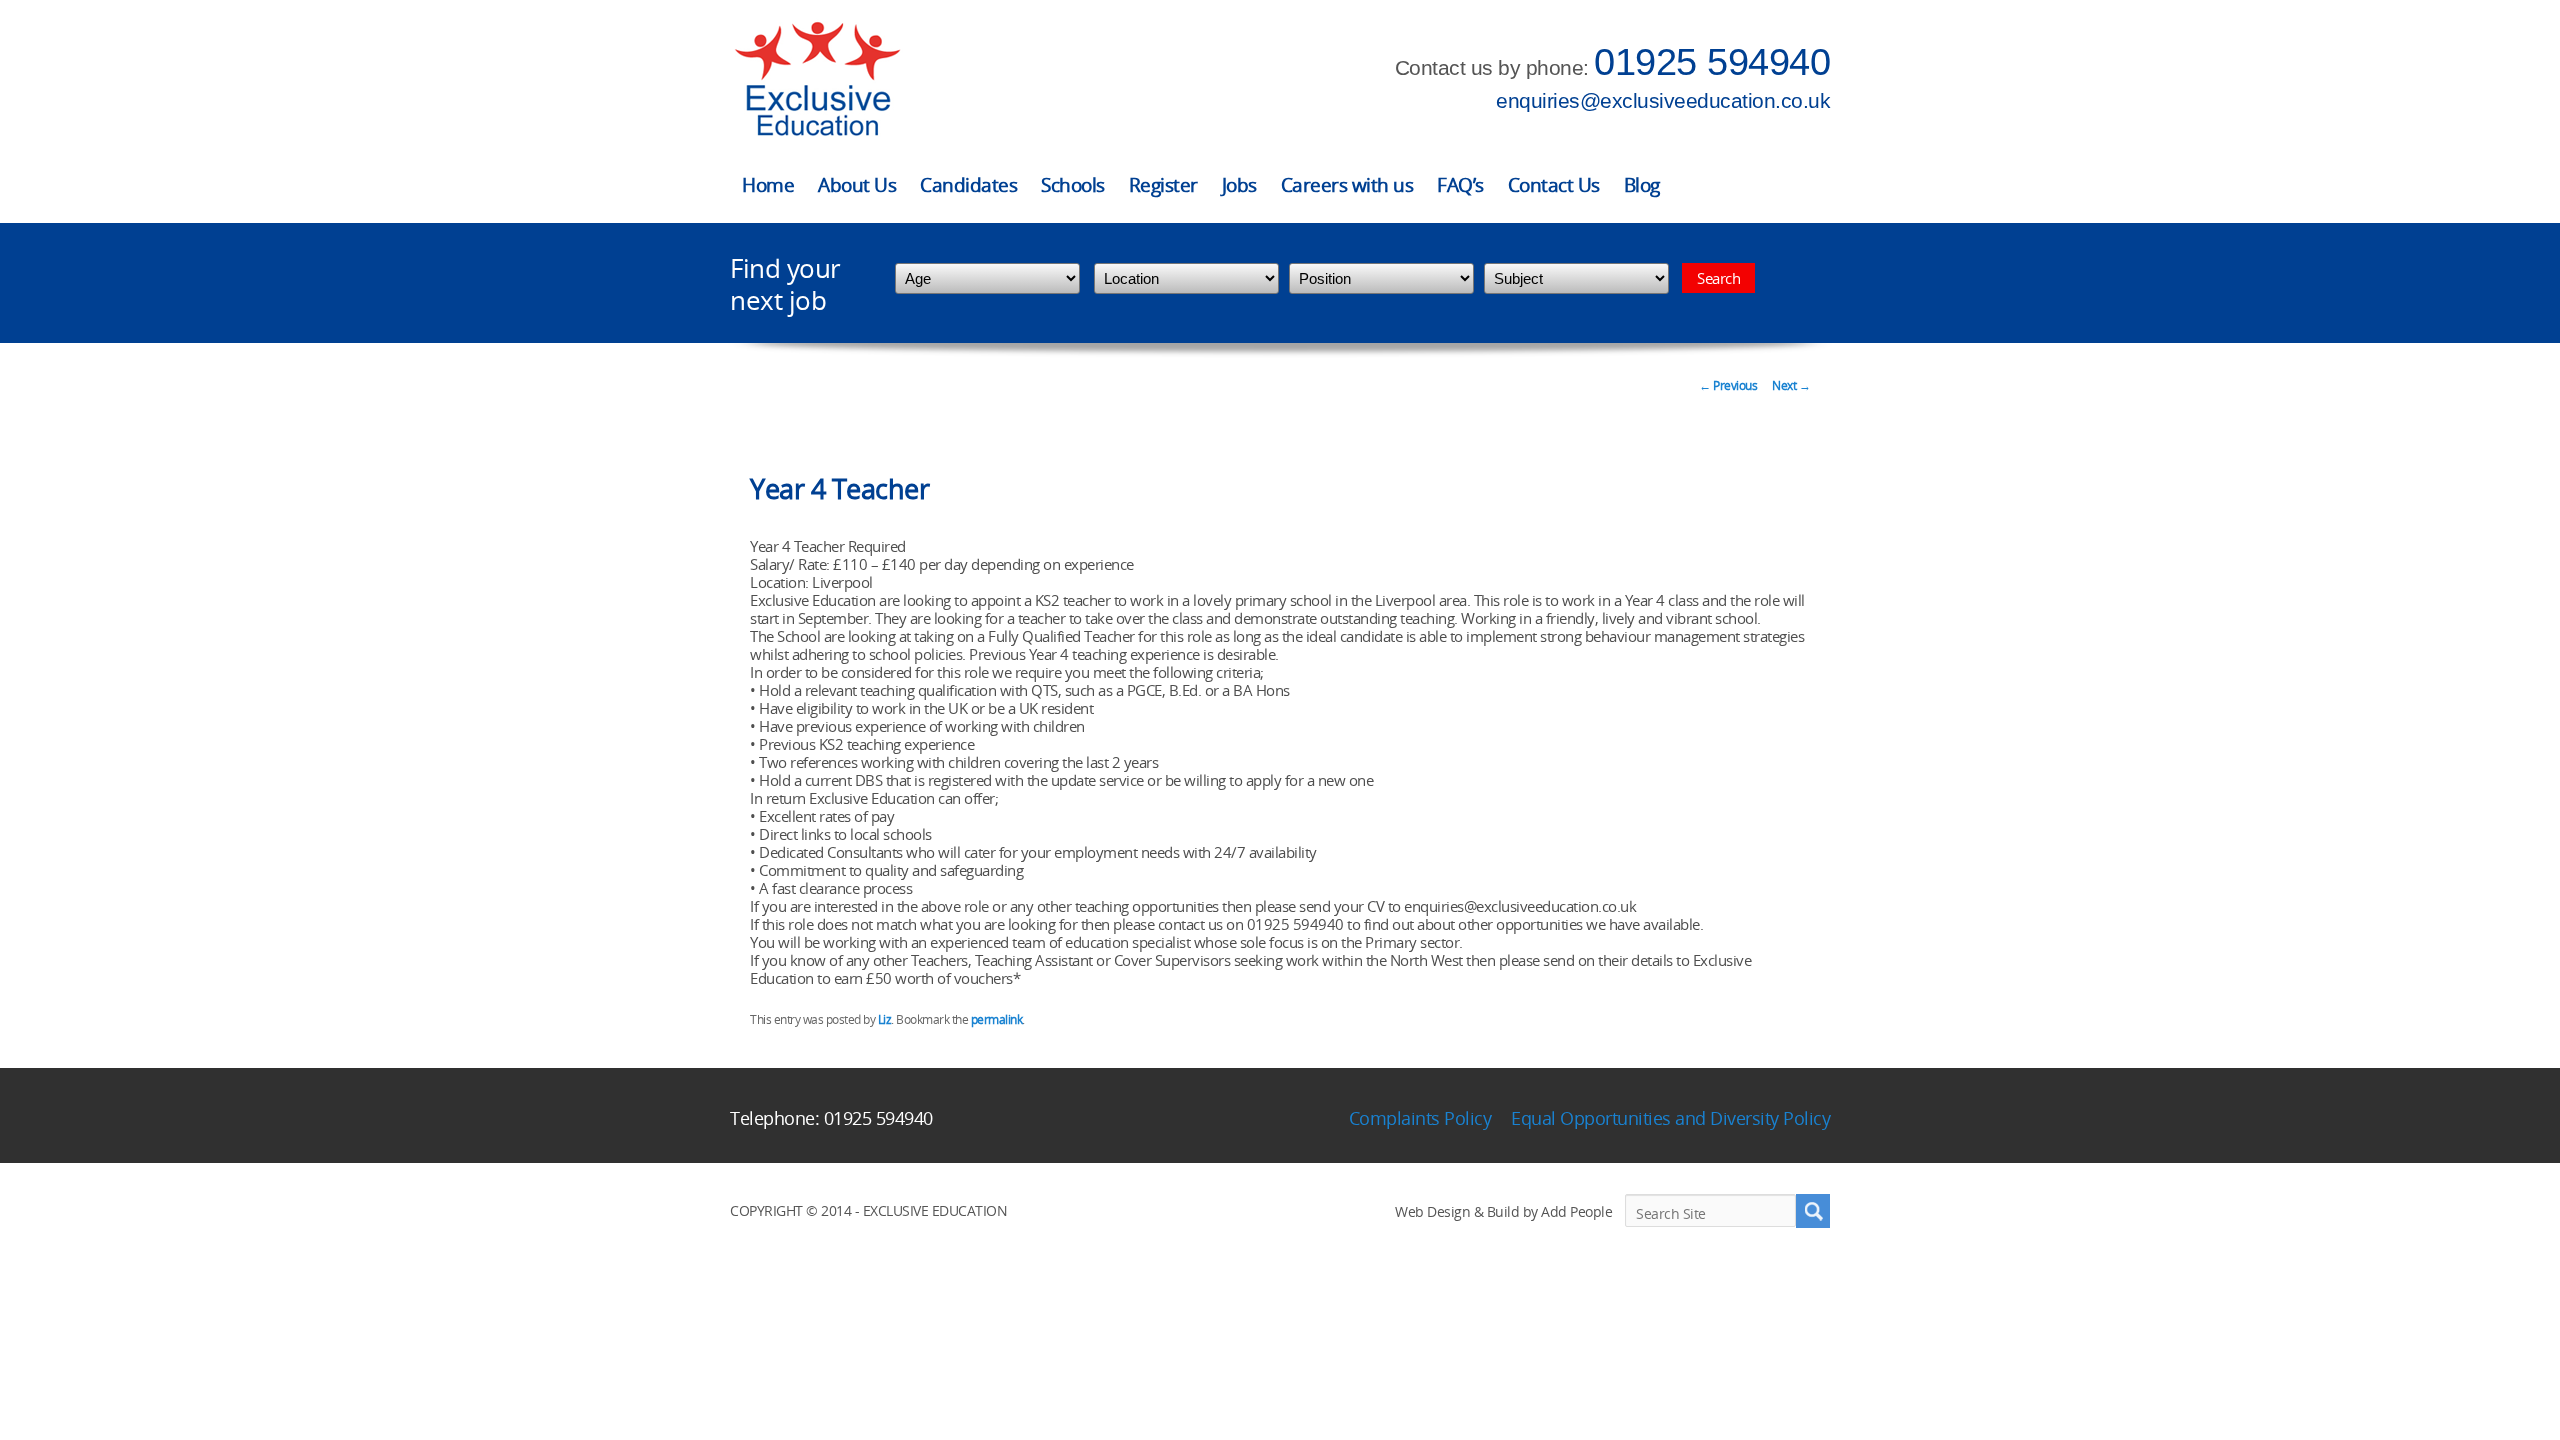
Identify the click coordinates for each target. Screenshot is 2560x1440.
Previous (1728, 385)
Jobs (1239, 185)
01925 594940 (1712, 62)
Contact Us (1554, 185)
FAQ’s (1460, 185)
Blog (1642, 185)
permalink (997, 1019)
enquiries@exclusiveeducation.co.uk (1663, 100)
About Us (857, 185)
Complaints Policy (1420, 1118)
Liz (885, 1019)
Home (768, 185)
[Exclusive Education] (817, 79)
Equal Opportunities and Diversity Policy (1670, 1118)
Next (1791, 385)
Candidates (968, 185)
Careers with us (1347, 185)
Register (1163, 185)
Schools (1073, 185)
